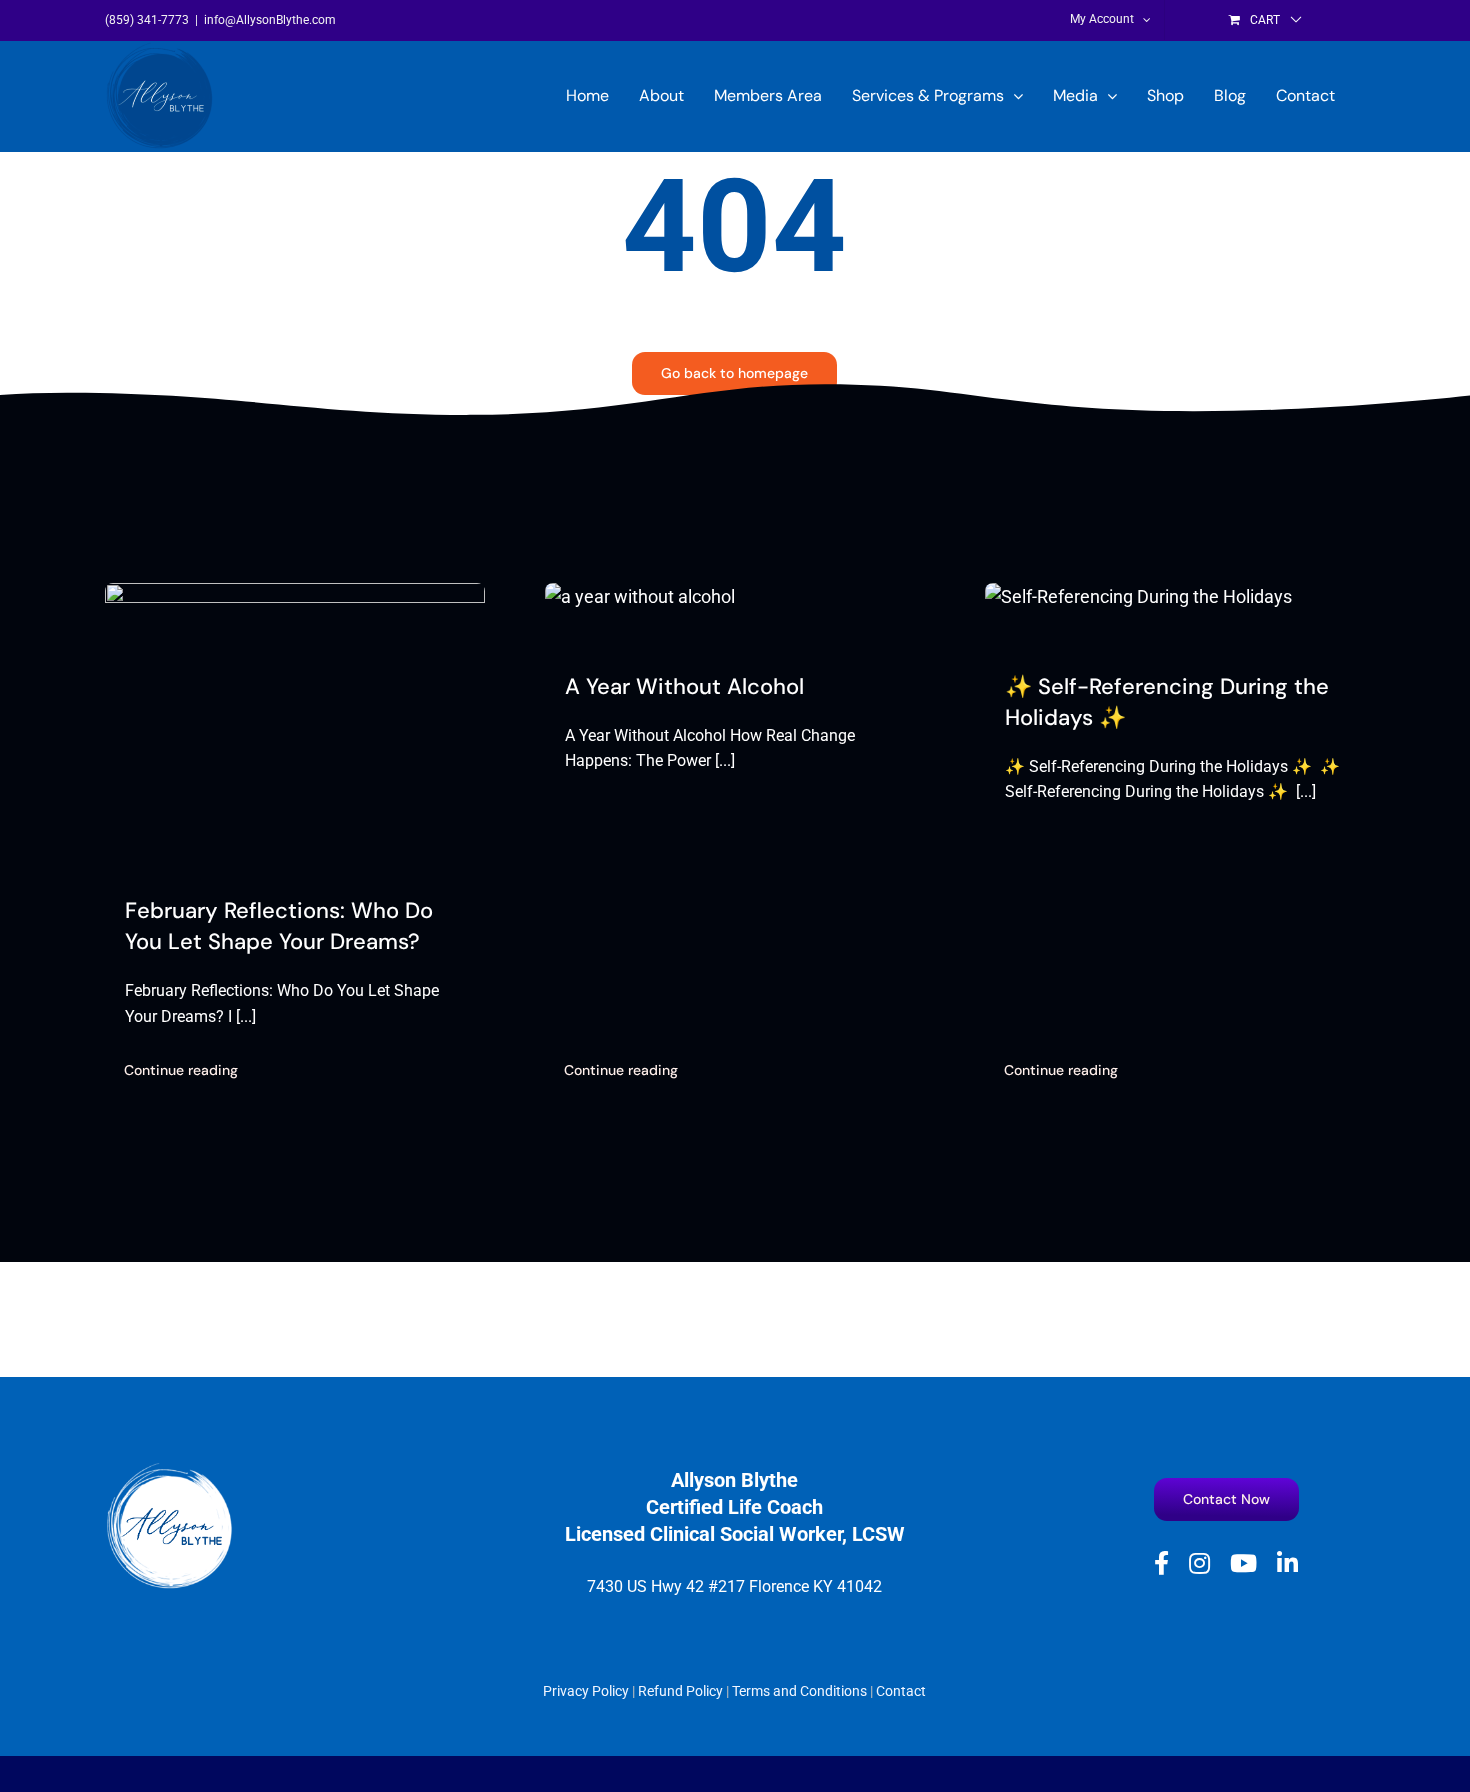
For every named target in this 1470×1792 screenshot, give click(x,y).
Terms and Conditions (799, 1691)
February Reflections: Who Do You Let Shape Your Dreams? (279, 926)
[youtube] (1243, 1563)
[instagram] (1199, 1563)
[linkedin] (1287, 1563)
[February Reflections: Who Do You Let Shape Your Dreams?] (295, 596)
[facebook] (1161, 1563)
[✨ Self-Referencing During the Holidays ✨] (1138, 596)
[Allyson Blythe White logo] (170, 1469)
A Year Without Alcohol (684, 686)
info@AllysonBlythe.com (270, 20)
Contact (901, 1691)
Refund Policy (680, 1691)
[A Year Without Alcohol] (640, 596)
